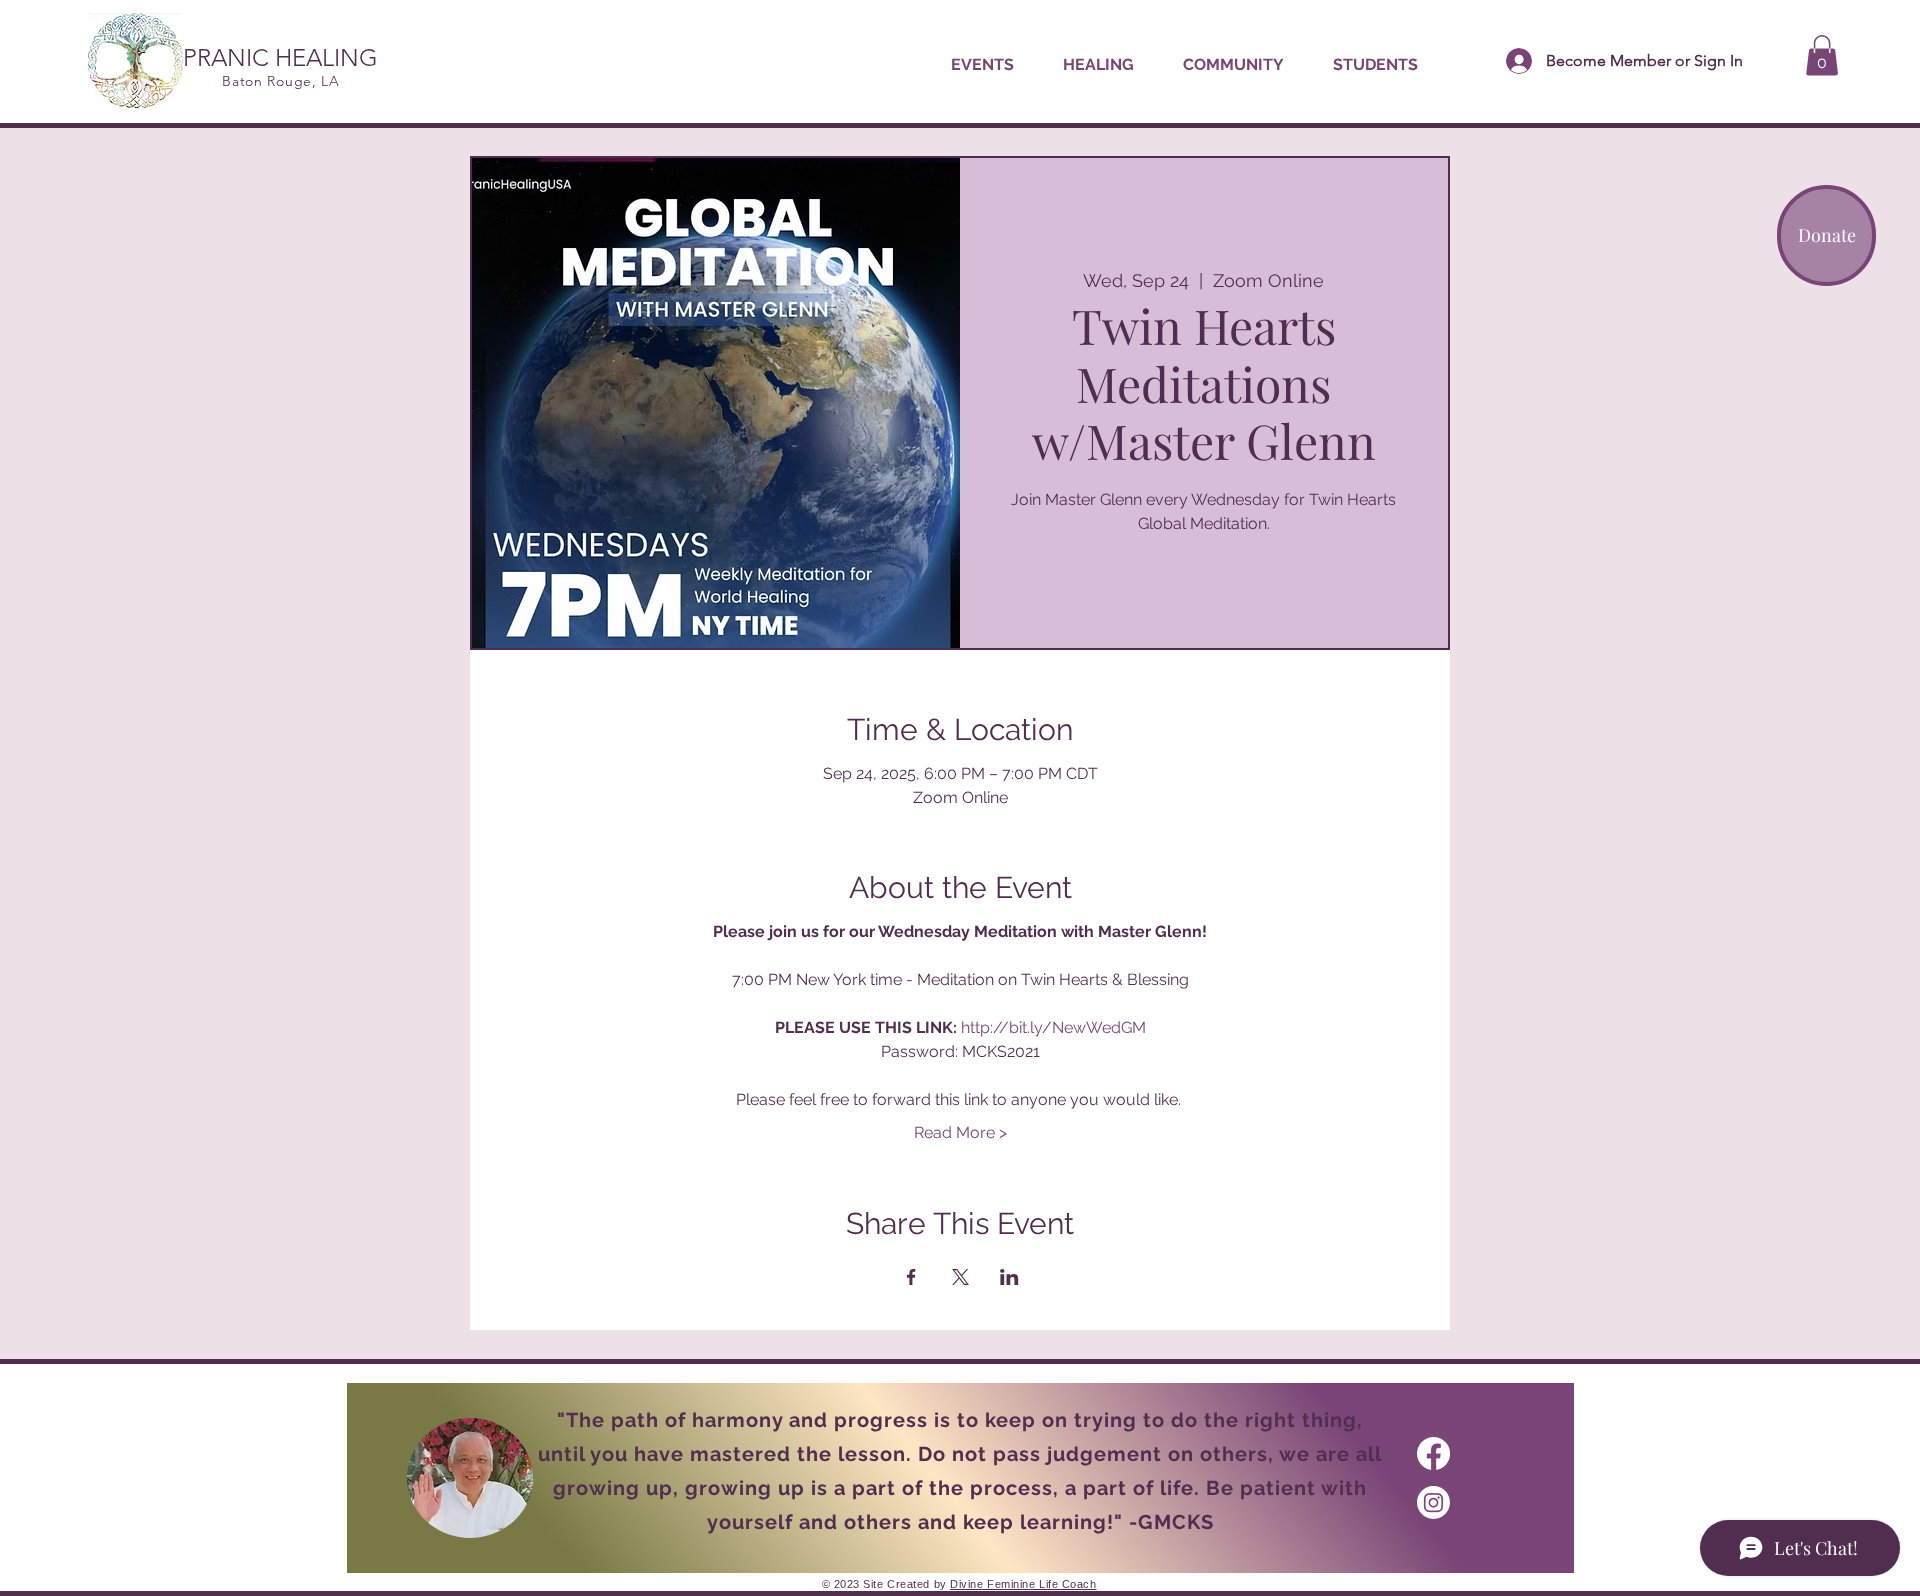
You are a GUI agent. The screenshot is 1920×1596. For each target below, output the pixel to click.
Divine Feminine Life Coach (1023, 1584)
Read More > (960, 1132)
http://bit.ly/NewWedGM (1053, 1027)
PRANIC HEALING (280, 57)
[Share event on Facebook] (911, 1277)
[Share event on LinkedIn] (1009, 1277)
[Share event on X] (960, 1277)
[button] (1098, 65)
